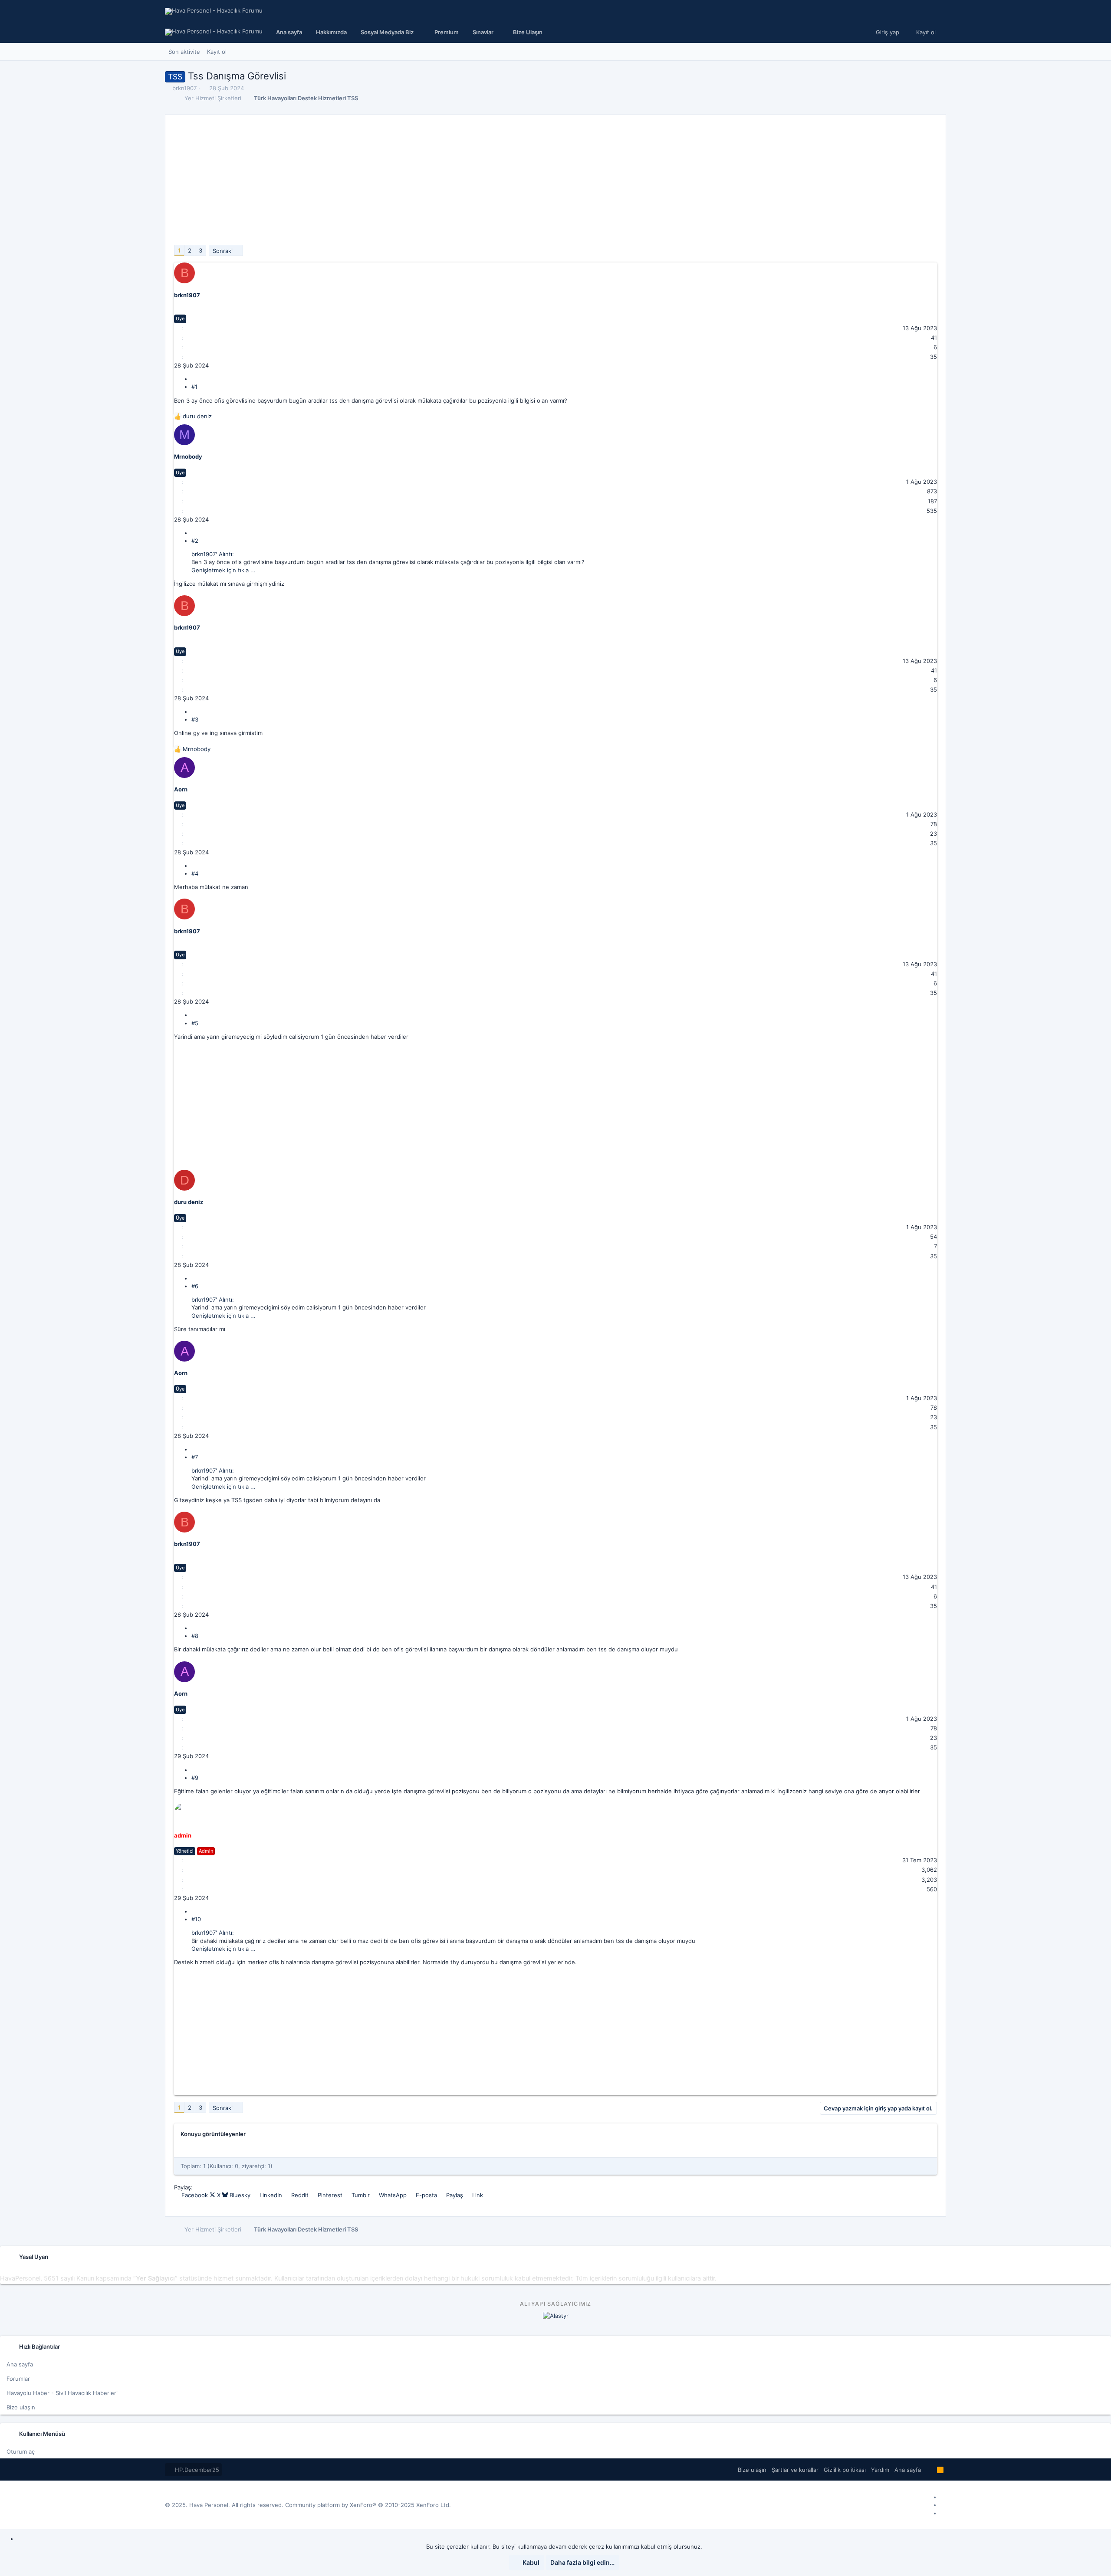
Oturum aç (21, 2451)
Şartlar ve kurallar (795, 2470)
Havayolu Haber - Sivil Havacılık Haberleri (62, 2393)
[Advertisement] (434, 184)
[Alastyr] (556, 2316)
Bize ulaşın (21, 2407)
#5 (195, 1023)
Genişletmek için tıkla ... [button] (224, 570)
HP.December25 (196, 2470)
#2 (195, 541)
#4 (195, 873)
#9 (195, 1778)
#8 (195, 1636)
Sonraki (223, 251)
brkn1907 (184, 88)
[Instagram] (943, 2505)
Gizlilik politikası (845, 2470)
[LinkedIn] (943, 2513)
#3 (195, 719)
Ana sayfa (20, 2364)
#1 (194, 387)
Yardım (880, 2470)
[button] (391, 32)
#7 (195, 1457)
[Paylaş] (194, 379)
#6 (195, 1286)
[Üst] (929, 2470)
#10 (196, 1919)
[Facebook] (943, 2497)
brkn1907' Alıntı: (213, 554)
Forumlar (18, 2379)
